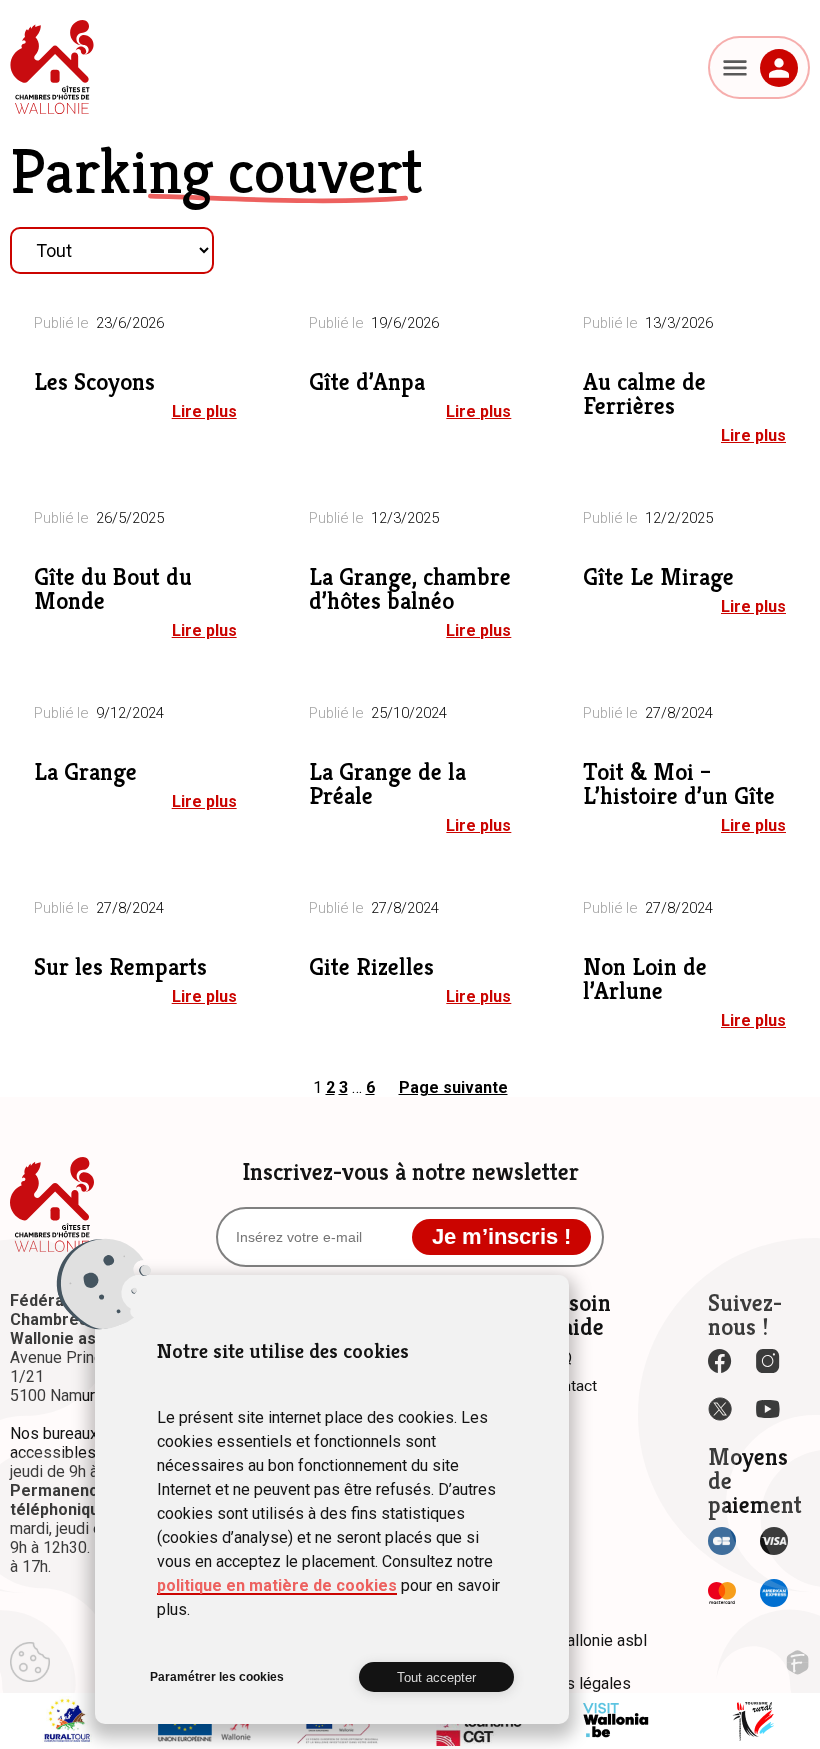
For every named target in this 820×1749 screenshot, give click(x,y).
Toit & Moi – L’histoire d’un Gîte (679, 784)
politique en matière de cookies (277, 1585)
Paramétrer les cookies (217, 1677)
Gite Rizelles (371, 967)
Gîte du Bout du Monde (113, 589)
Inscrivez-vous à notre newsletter (410, 1172)
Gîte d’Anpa (367, 382)
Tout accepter (436, 1677)
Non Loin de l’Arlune (645, 979)
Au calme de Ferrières (644, 394)
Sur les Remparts (120, 967)
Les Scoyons (94, 382)
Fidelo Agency (797, 1662)
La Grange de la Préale (387, 784)
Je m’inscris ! (501, 1236)
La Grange (85, 772)
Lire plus (204, 411)
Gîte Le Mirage (658, 577)
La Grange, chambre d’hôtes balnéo (410, 589)
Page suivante (453, 1087)
